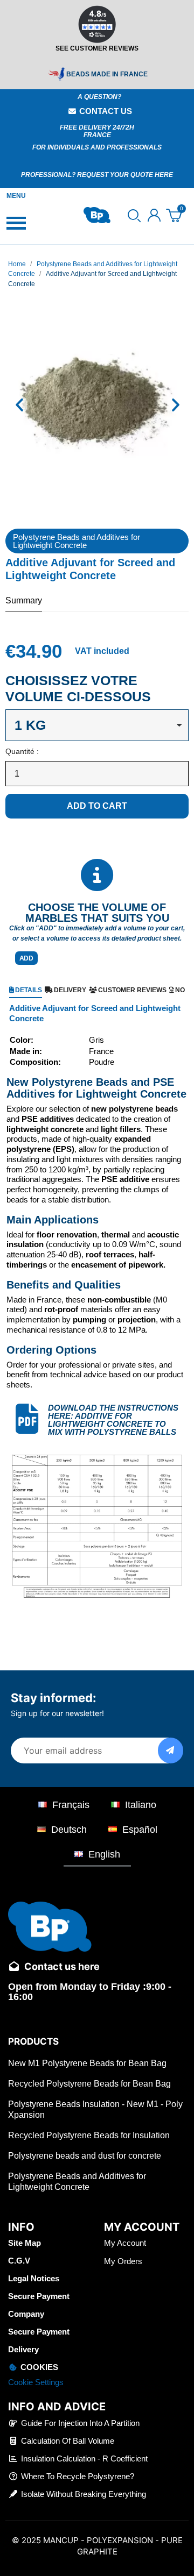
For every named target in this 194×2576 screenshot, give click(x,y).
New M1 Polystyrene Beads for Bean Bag (87, 2063)
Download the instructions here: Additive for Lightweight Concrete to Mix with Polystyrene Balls (113, 1420)
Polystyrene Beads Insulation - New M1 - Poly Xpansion (95, 2109)
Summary (24, 600)
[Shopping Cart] (174, 215)
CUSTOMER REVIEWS (132, 990)
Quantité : (22, 751)
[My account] (154, 215)
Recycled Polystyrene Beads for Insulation (89, 2135)
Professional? (49, 175)
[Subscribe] (171, 1750)
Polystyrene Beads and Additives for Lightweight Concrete (77, 541)
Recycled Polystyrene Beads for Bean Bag (89, 2084)
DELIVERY (70, 990)
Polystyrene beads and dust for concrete (85, 2156)
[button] (134, 216)
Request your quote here (125, 175)
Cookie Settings (36, 2382)
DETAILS (29, 990)
